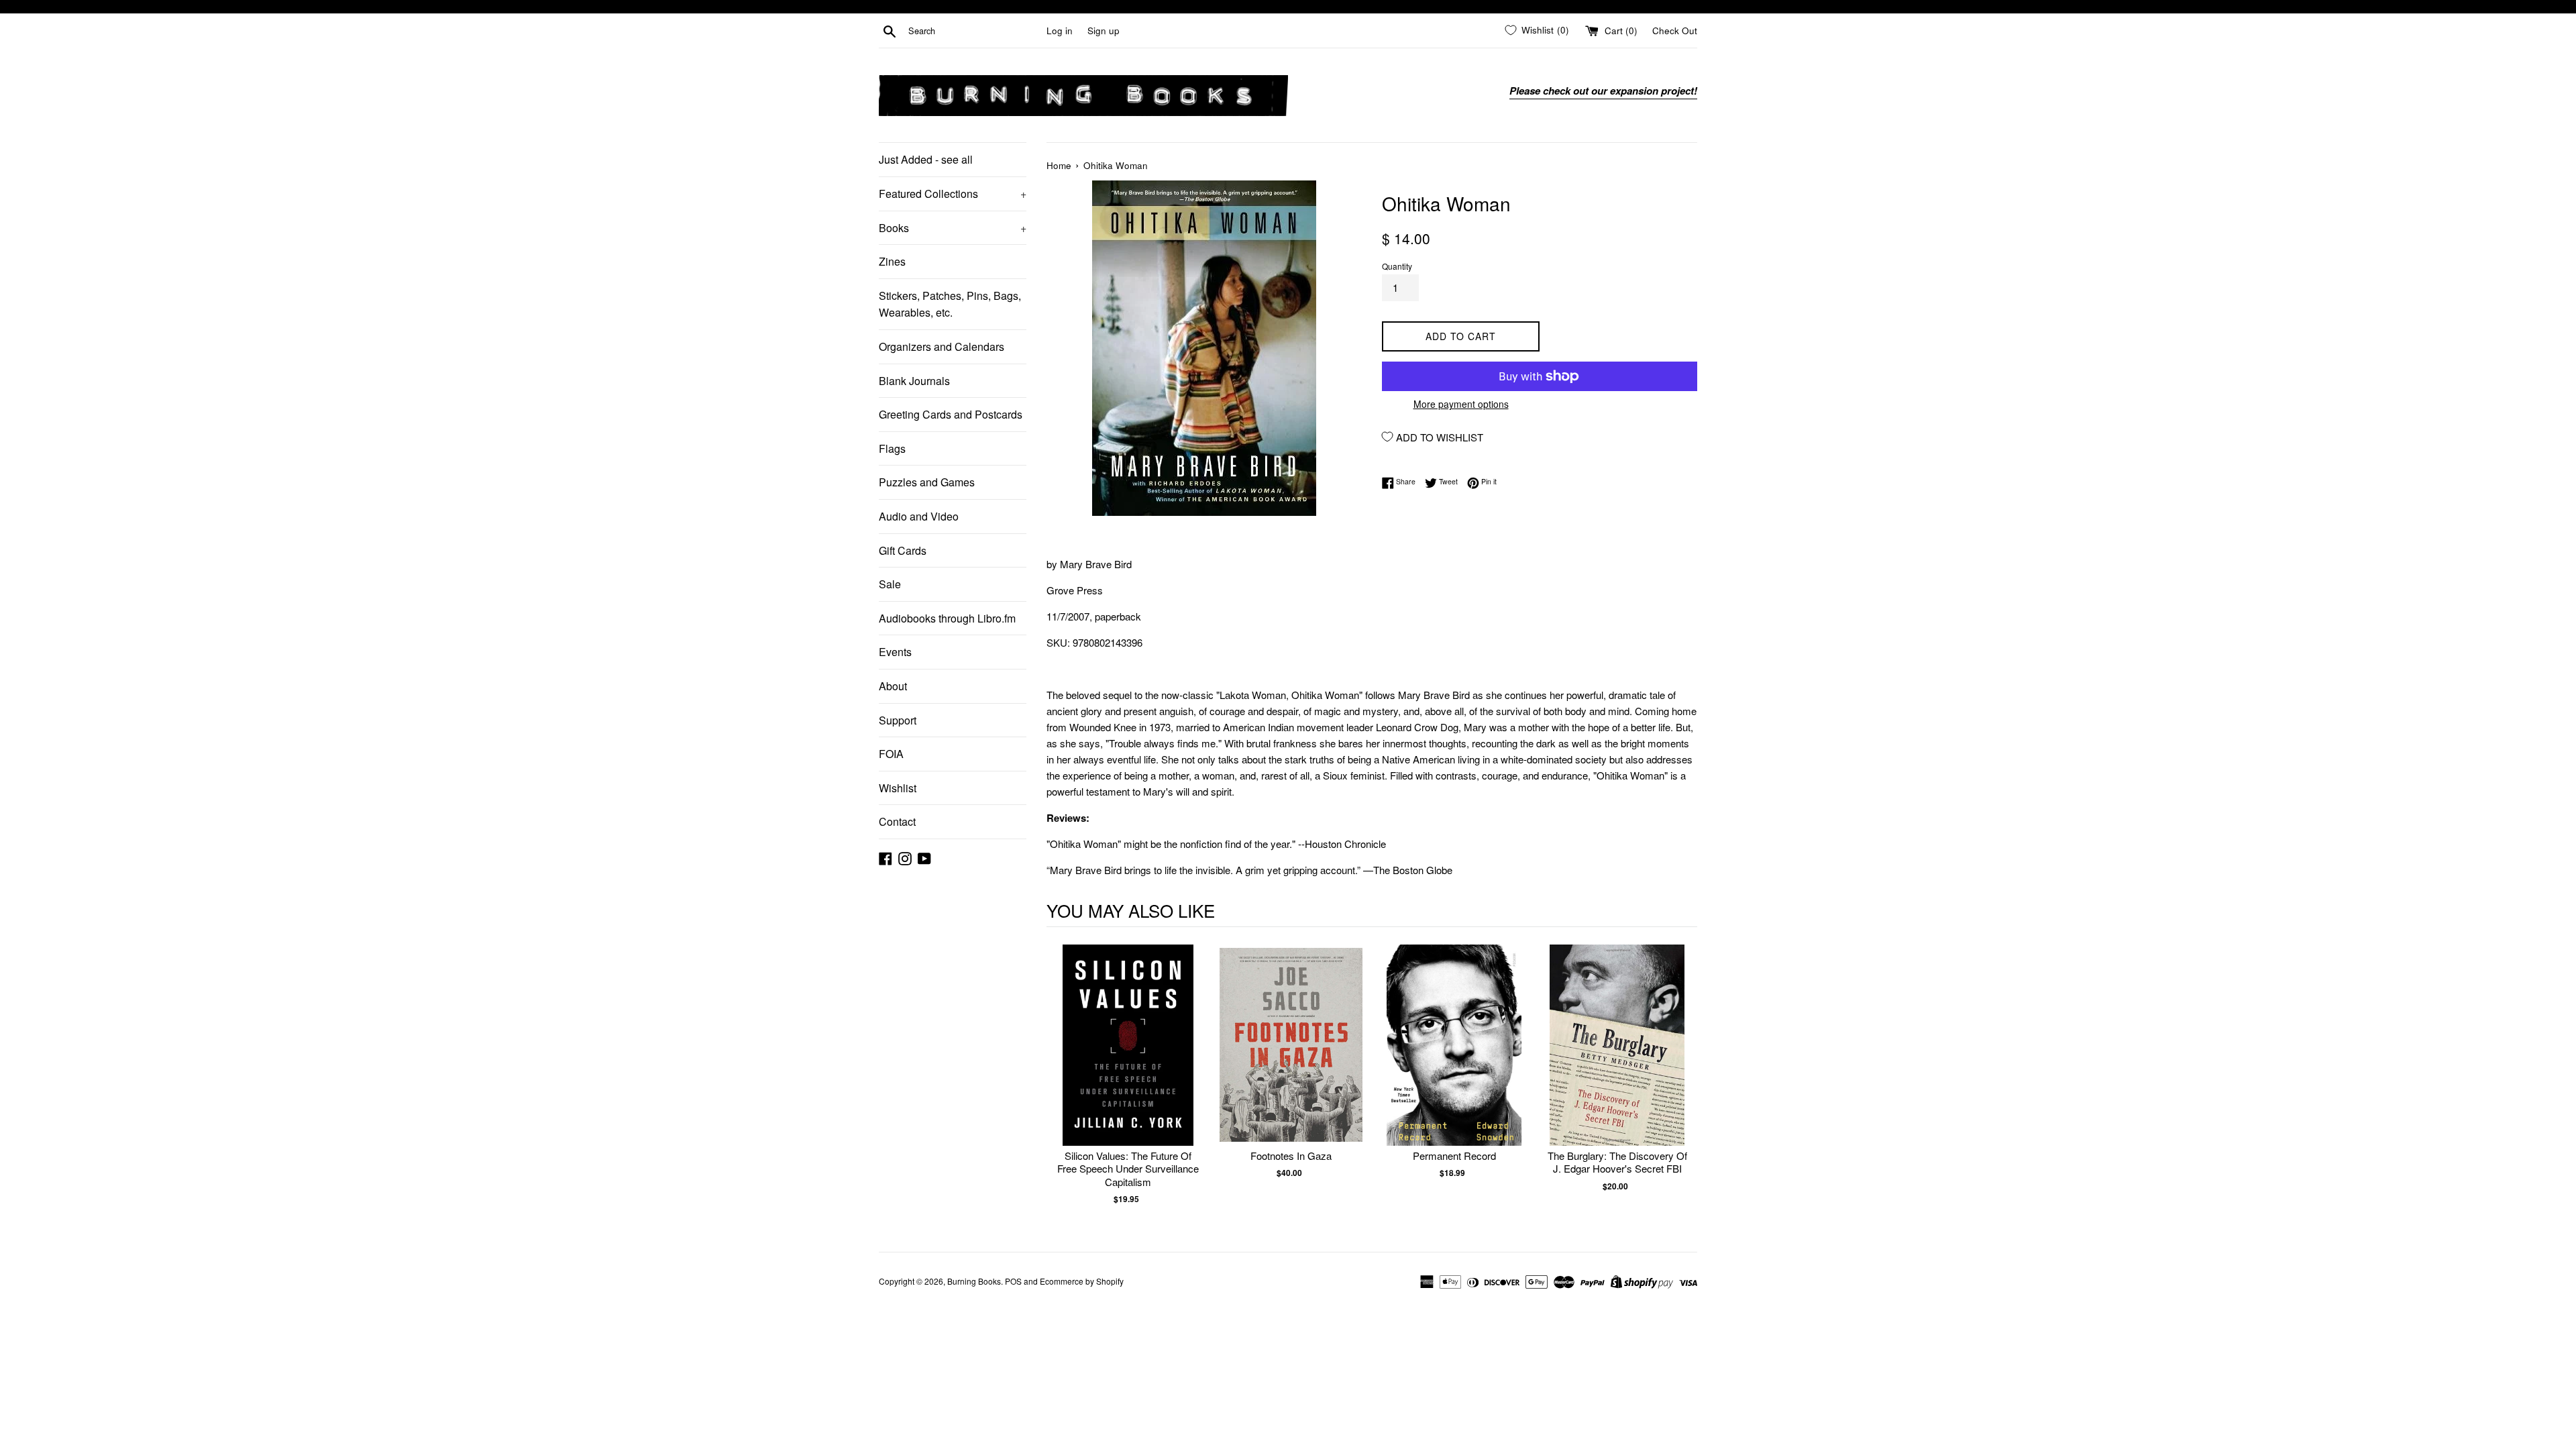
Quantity (1397, 266)
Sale (890, 584)
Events (895, 652)
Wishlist (898, 788)
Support (898, 720)
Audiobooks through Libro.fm (947, 618)
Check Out (1675, 31)
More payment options (1461, 404)
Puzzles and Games (927, 482)
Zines (892, 261)
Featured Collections (953, 194)
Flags (892, 448)
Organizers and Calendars (942, 346)
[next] (1684, 1082)
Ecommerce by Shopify (1082, 1281)
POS (1013, 1281)
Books (953, 228)
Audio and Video (919, 516)
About (893, 686)
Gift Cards (903, 550)
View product (1128, 1059)
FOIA (891, 754)
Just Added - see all (926, 159)
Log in (1060, 31)
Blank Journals (914, 381)
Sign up (1104, 31)
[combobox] (975, 31)
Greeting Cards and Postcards (951, 414)
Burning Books (974, 1281)
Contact (897, 821)
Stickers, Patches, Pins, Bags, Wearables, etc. (950, 304)
